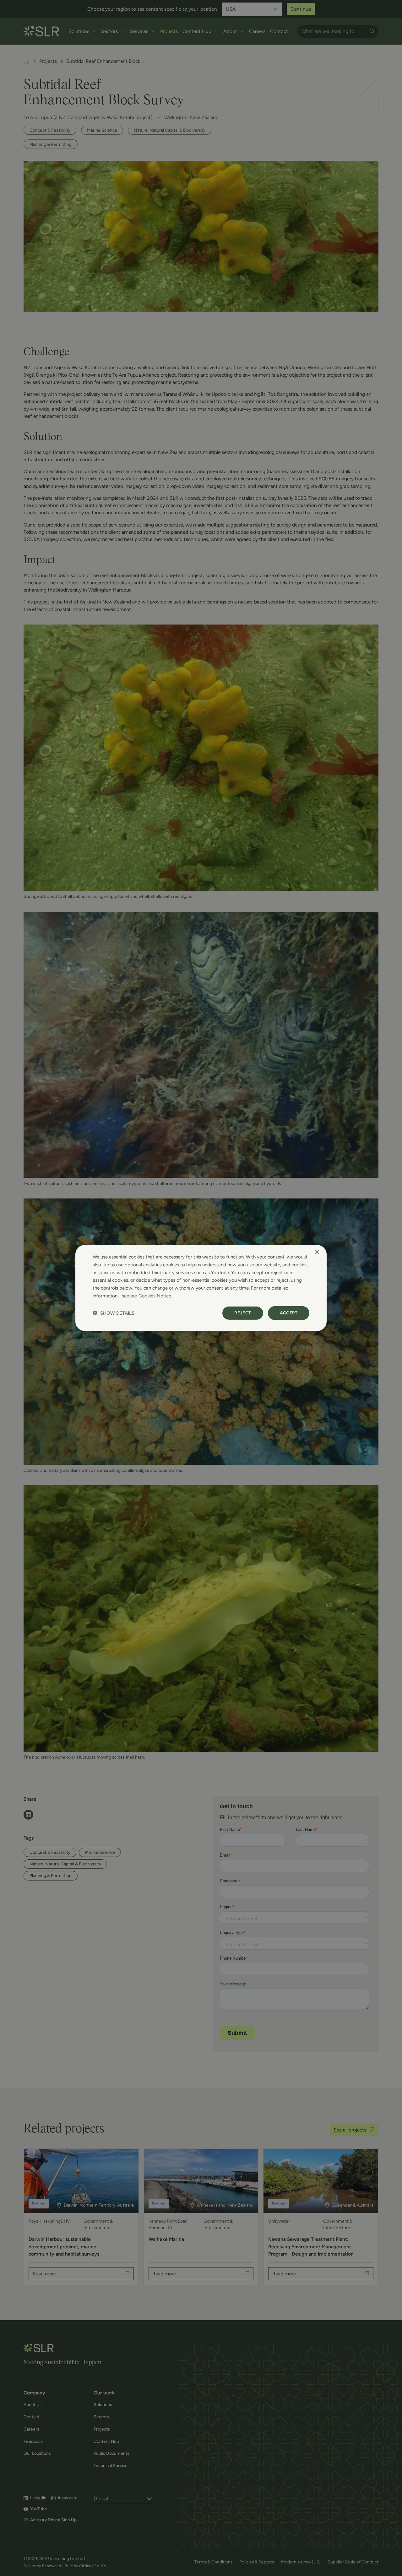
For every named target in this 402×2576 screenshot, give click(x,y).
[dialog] (201, 1288)
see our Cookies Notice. (147, 1296)
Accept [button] (289, 1313)
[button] (114, 1313)
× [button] (316, 1252)
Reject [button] (243, 1313)
